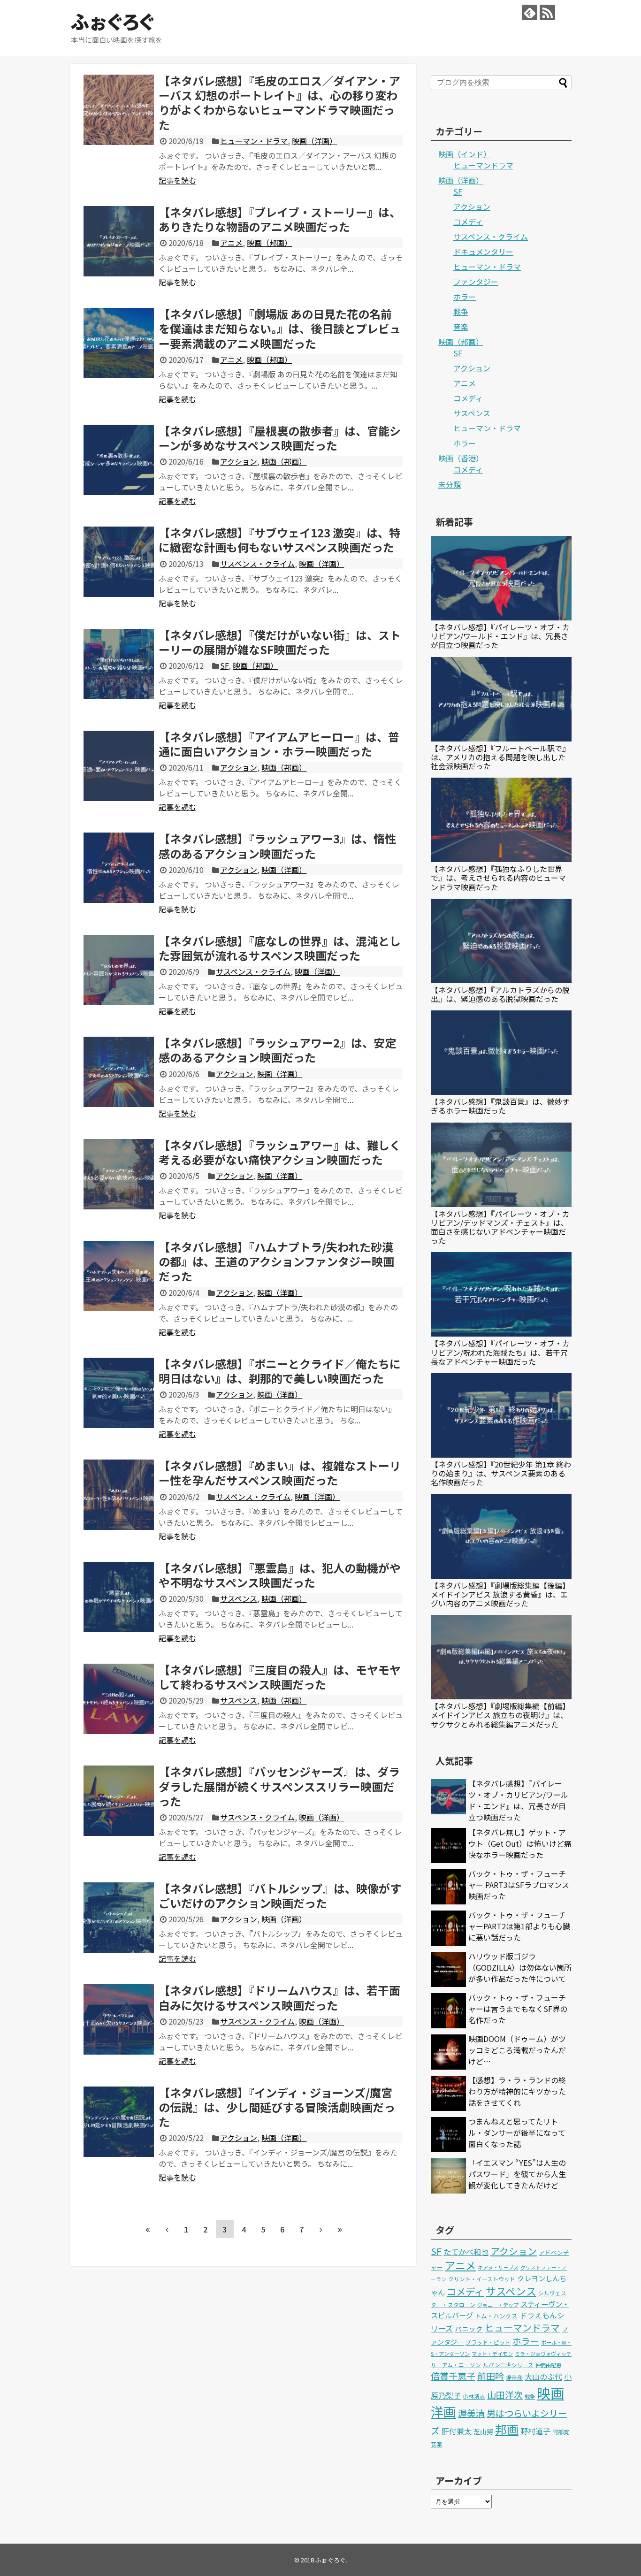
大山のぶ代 (543, 2377)
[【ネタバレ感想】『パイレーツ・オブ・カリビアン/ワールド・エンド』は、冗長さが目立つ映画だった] (501, 578)
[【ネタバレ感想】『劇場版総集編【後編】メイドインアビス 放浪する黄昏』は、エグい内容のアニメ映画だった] (501, 1536)
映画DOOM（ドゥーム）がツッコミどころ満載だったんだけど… (517, 2050)
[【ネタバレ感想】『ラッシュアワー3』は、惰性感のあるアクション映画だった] (119, 868)
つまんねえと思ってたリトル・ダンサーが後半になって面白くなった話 (517, 2133)
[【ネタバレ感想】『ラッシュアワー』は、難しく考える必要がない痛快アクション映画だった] (119, 1174)
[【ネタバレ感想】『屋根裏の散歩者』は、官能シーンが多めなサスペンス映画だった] (119, 460)
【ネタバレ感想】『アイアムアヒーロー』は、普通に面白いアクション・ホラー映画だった (279, 744)
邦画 (507, 2429)
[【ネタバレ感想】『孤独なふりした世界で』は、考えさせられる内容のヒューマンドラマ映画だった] (501, 820)
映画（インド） (465, 154)
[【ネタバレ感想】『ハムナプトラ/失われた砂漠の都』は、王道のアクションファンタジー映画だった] (119, 1276)
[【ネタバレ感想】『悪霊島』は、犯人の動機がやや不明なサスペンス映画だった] (119, 1597)
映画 (550, 2393)
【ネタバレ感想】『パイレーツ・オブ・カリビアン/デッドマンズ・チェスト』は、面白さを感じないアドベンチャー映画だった (500, 1227)
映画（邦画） (269, 243)
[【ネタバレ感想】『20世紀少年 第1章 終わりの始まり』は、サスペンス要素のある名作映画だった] (501, 1415)
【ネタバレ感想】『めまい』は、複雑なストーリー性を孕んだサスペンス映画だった (280, 1473)
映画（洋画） (314, 141)
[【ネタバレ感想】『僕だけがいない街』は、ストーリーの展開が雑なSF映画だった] (119, 664)
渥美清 (471, 2413)
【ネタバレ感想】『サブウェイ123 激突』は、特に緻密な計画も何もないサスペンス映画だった (279, 540)
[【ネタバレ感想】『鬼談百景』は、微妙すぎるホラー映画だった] (501, 1053)
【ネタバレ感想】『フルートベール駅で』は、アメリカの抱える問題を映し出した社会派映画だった (500, 757)
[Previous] (167, 2229)
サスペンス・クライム (257, 564)
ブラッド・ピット (488, 2342)
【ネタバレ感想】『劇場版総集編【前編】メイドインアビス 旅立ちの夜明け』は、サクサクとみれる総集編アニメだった (500, 1715)
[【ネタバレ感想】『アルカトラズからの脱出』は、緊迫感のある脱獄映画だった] (501, 941)
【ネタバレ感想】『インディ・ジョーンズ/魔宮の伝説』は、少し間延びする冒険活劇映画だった (277, 2107)
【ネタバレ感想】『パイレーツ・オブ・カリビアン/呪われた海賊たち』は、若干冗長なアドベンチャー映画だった (500, 1352)
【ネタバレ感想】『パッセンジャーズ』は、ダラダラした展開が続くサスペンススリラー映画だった (279, 1786)
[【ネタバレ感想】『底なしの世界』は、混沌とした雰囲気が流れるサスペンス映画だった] (119, 970)
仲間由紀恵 (548, 2365)
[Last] (340, 2229)
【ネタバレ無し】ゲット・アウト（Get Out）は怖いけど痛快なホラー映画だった (520, 1843)
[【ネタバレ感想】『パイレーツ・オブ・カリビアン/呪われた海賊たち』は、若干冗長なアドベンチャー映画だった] (501, 1294)
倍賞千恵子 (453, 2376)
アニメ (231, 243)
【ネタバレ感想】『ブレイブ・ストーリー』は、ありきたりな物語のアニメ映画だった (280, 219)
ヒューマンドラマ (483, 165)
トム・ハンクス (496, 2316)
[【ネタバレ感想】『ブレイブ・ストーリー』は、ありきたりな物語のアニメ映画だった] (119, 241)
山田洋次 (505, 2395)
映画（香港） (461, 458)
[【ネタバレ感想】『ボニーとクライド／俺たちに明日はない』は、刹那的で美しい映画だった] (119, 1393)
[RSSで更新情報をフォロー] (547, 12)
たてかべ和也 (466, 2252)
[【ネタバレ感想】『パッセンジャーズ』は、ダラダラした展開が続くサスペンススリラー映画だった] (119, 1801)
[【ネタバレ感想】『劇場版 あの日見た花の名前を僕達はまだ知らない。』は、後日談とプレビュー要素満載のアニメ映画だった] (119, 343)
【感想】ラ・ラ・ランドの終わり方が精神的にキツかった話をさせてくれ (517, 2091)
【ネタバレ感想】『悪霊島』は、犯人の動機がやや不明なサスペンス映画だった (280, 1575)
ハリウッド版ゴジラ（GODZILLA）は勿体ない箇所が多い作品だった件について (520, 1967)
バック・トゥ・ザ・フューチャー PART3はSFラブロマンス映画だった (519, 1885)
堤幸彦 (514, 2377)
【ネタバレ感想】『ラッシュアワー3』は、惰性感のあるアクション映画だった (277, 846)
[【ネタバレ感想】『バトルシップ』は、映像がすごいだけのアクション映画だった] (119, 1918)
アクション (239, 461)
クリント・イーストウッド (482, 2279)
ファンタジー (476, 282)
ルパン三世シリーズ (508, 2365)
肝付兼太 (457, 2431)
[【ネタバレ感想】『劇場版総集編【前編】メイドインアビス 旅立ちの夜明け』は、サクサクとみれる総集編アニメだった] (501, 1657)
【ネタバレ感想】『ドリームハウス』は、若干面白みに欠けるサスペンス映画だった (279, 1997)
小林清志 (474, 2396)
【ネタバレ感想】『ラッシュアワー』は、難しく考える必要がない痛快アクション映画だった (280, 1152)
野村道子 (535, 2431)
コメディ (468, 222)
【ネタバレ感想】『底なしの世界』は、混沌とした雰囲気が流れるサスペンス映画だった (280, 948)
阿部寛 (561, 2432)
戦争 (461, 312)
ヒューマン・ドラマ (254, 141)
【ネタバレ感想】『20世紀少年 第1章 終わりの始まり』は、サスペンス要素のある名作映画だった (501, 1473)
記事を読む (177, 180)
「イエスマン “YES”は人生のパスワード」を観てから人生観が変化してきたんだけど (517, 2174)
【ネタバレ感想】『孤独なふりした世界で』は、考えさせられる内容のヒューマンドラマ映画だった (498, 878)
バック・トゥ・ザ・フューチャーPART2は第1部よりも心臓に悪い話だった (519, 1926)
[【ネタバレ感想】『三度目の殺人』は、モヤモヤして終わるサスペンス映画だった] (119, 1699)
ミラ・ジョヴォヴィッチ (543, 2354)
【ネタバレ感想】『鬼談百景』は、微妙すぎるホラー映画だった (500, 1106)
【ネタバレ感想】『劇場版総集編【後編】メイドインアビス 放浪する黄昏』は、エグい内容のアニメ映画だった (500, 1594)
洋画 (443, 2412)
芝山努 (483, 2431)
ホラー (465, 297)
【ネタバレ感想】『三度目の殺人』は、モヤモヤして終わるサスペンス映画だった (280, 1677)
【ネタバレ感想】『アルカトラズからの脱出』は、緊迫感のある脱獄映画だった (500, 994)
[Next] (321, 2229)
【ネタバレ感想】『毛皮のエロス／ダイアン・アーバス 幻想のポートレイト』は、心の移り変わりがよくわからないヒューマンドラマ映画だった (279, 103)
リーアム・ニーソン (456, 2365)
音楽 (461, 327)
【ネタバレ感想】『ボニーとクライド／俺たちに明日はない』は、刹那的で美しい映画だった (280, 1371)
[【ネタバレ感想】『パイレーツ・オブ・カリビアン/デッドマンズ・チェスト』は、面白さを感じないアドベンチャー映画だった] (501, 1165)
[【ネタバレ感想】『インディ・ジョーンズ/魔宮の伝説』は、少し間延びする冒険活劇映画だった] (119, 2122)
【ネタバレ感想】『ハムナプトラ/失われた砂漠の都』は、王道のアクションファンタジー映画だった (276, 1261)
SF (224, 665)
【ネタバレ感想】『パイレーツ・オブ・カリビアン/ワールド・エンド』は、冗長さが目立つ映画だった (500, 636)
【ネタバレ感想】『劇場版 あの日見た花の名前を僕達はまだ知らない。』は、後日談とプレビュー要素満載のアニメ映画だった (280, 328)
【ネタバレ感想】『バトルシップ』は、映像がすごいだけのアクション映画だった (280, 1896)
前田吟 (491, 2376)
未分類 (450, 484)
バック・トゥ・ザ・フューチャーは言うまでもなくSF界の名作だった (518, 2009)
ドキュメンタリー (483, 252)
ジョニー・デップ (498, 2305)
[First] (148, 2229)
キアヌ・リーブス (498, 2267)
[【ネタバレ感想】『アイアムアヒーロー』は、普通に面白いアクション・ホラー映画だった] (119, 766)
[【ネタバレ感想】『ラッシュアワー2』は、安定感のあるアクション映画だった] (119, 1072)
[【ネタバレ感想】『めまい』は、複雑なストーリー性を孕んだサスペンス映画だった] (119, 1495)
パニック (469, 2328)
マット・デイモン (492, 2354)
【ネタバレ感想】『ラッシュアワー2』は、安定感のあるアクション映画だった (277, 1050)
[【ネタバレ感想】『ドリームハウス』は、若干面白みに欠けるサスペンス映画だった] (119, 2019)
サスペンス (239, 1598)
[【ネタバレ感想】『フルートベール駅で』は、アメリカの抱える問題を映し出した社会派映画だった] (501, 699)
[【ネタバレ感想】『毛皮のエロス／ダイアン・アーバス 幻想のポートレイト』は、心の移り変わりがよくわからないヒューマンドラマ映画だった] (119, 110)
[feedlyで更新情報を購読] (530, 12)
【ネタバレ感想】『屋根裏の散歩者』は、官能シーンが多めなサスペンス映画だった (280, 438)
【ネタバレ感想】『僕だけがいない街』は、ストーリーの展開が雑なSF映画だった (280, 642)
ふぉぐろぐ (112, 21)
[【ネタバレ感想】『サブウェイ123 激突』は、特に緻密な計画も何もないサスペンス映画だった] (119, 562)
